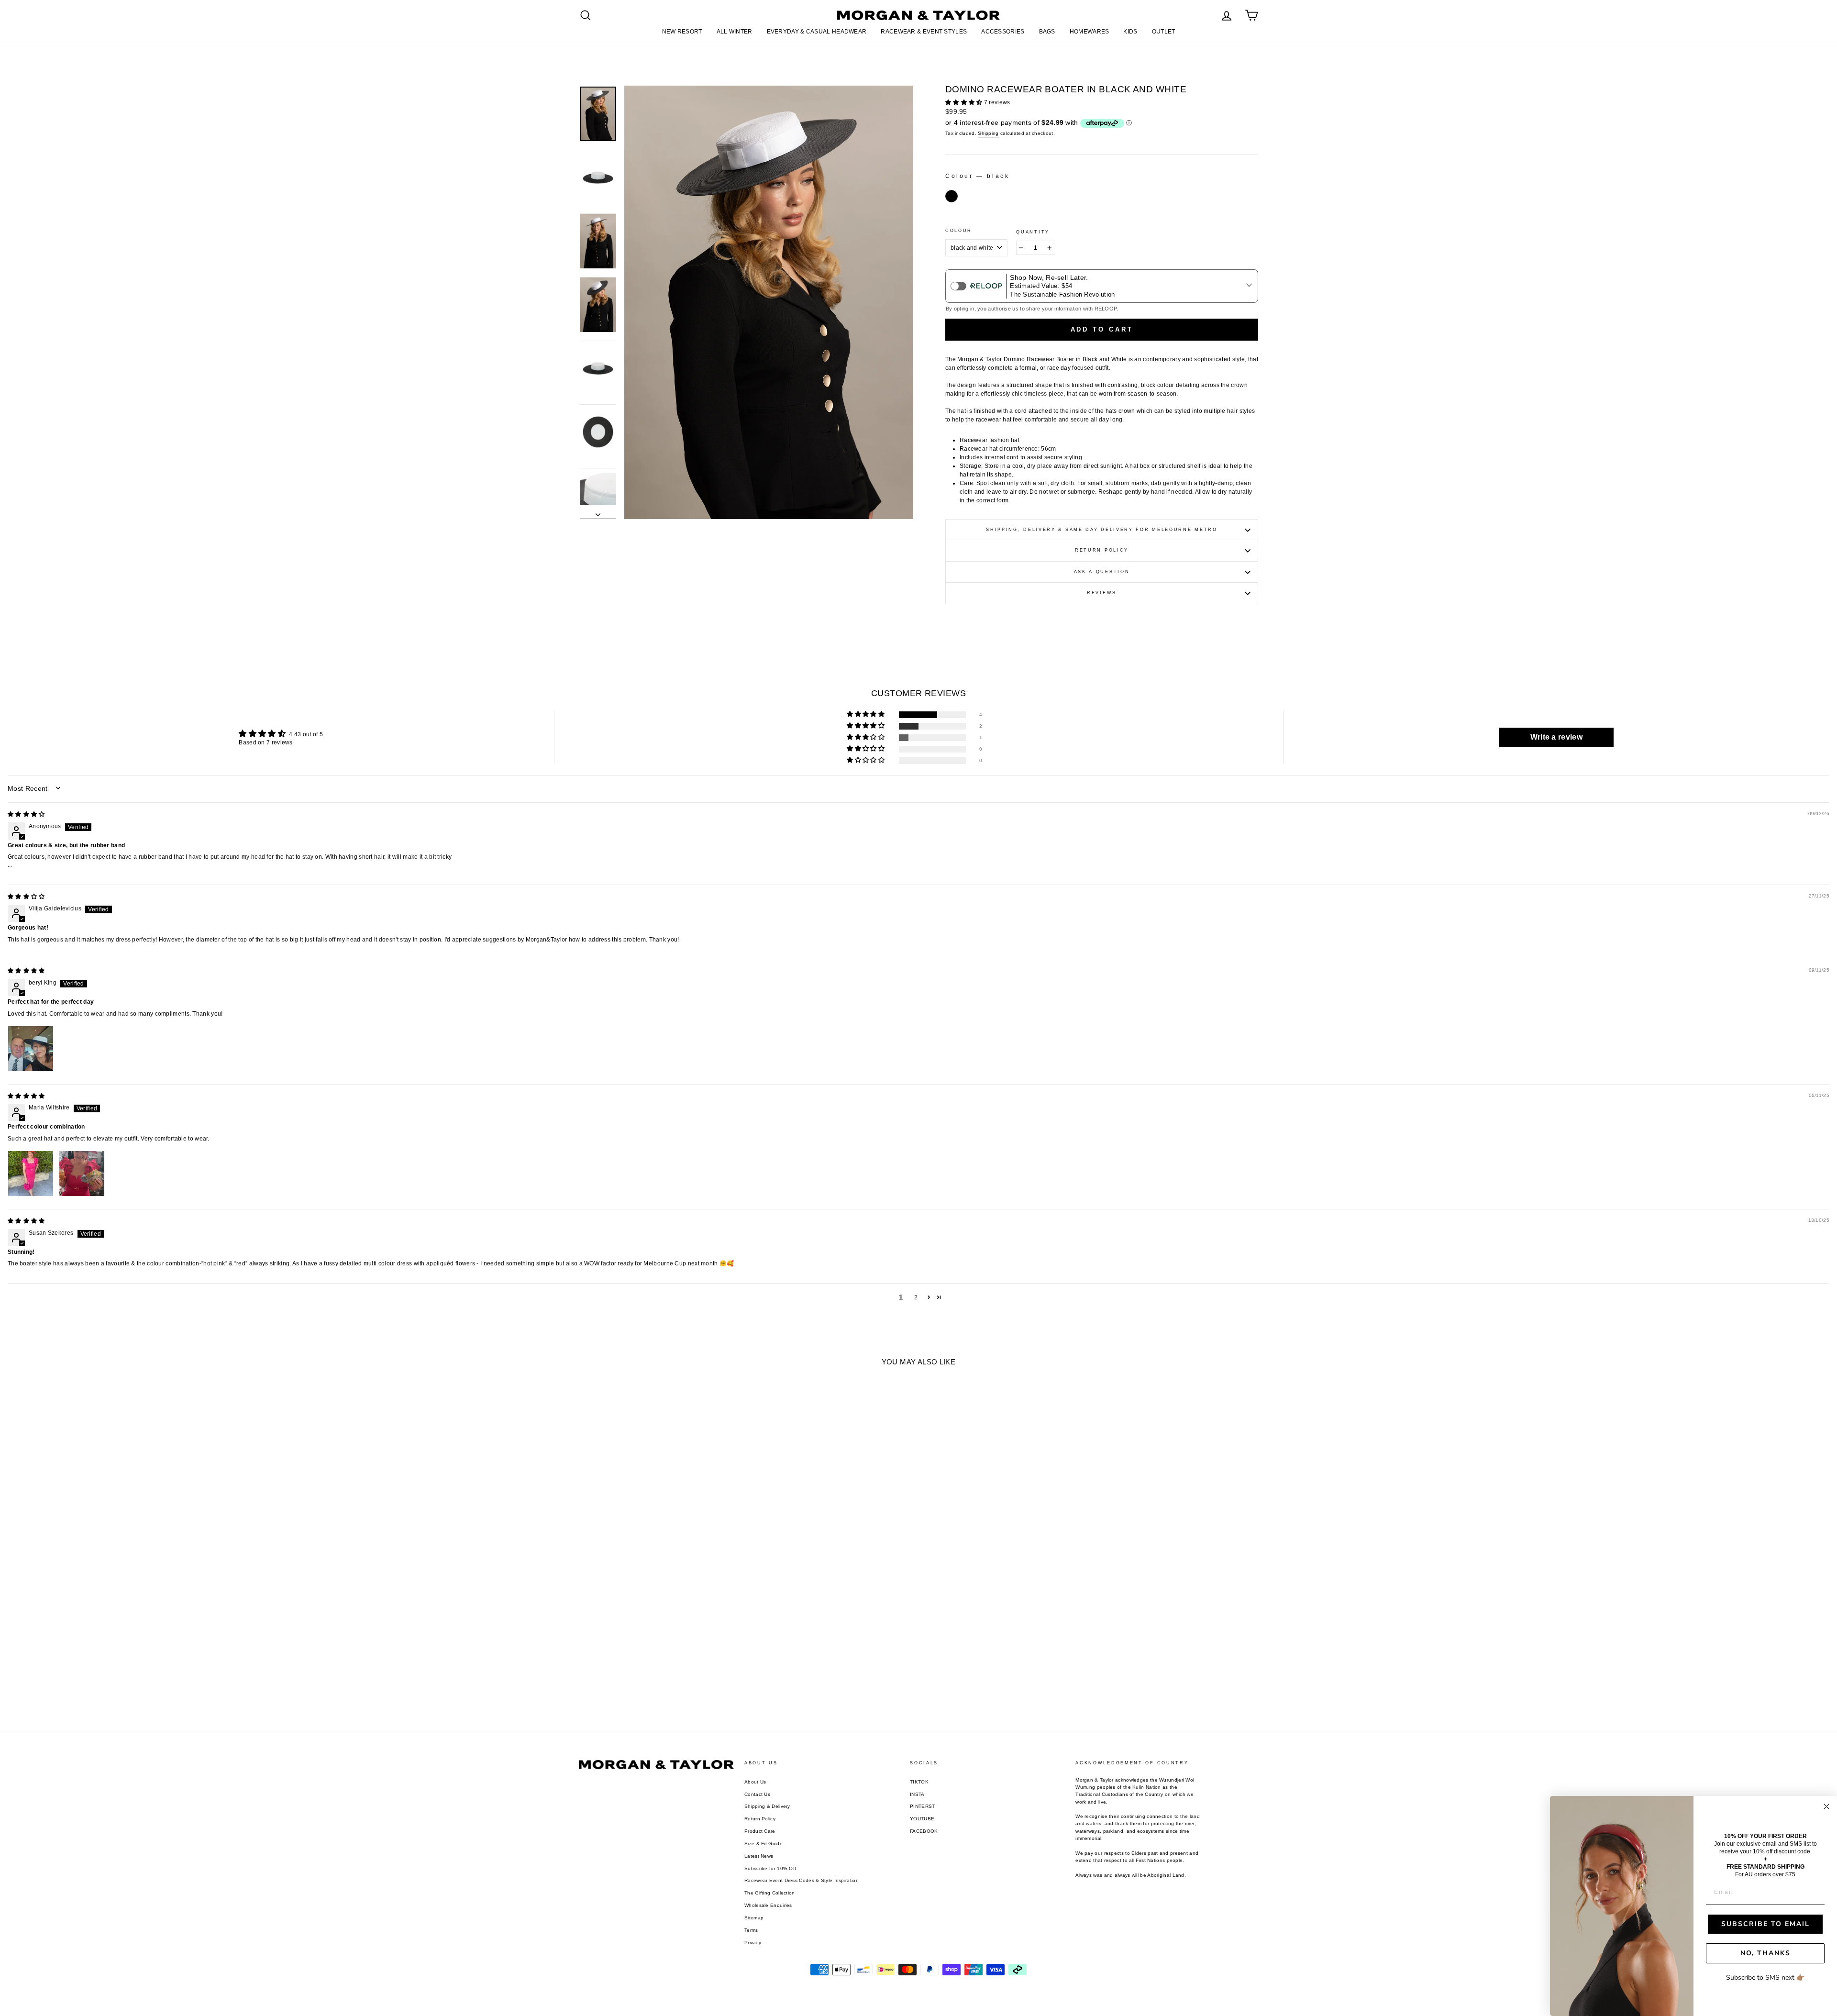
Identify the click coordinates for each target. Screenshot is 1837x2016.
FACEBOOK (924, 1831)
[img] (26, 814)
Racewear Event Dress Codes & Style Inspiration (802, 1880)
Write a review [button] (1556, 737)
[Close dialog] (1826, 1806)
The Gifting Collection (770, 1893)
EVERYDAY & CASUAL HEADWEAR (817, 32)
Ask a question (1102, 572)
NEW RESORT (682, 32)
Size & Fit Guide (764, 1844)
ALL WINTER (735, 32)
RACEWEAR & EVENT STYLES (924, 32)
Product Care (760, 1831)
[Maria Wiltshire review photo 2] (82, 1174)
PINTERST (922, 1806)
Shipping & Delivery (767, 1806)
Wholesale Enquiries (768, 1905)
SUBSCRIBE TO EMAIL (1765, 1924)
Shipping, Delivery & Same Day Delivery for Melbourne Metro (1102, 530)
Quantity (1033, 232)
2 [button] (916, 1297)
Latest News (759, 1856)
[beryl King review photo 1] (31, 1049)
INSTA (917, 1794)
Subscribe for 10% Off (770, 1868)
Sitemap (754, 1918)
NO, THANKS (1765, 1953)
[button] (965, 102)
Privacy (753, 1943)
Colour (959, 231)
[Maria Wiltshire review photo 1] (31, 1174)
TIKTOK (919, 1782)
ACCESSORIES (1003, 32)
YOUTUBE (922, 1819)
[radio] (952, 196)
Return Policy (1102, 550)
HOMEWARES (1090, 32)
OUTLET (1164, 32)
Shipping (988, 133)
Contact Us (757, 1794)
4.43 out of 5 (306, 734)
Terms (751, 1930)
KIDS (1130, 32)
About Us (755, 1782)
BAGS (1047, 32)
